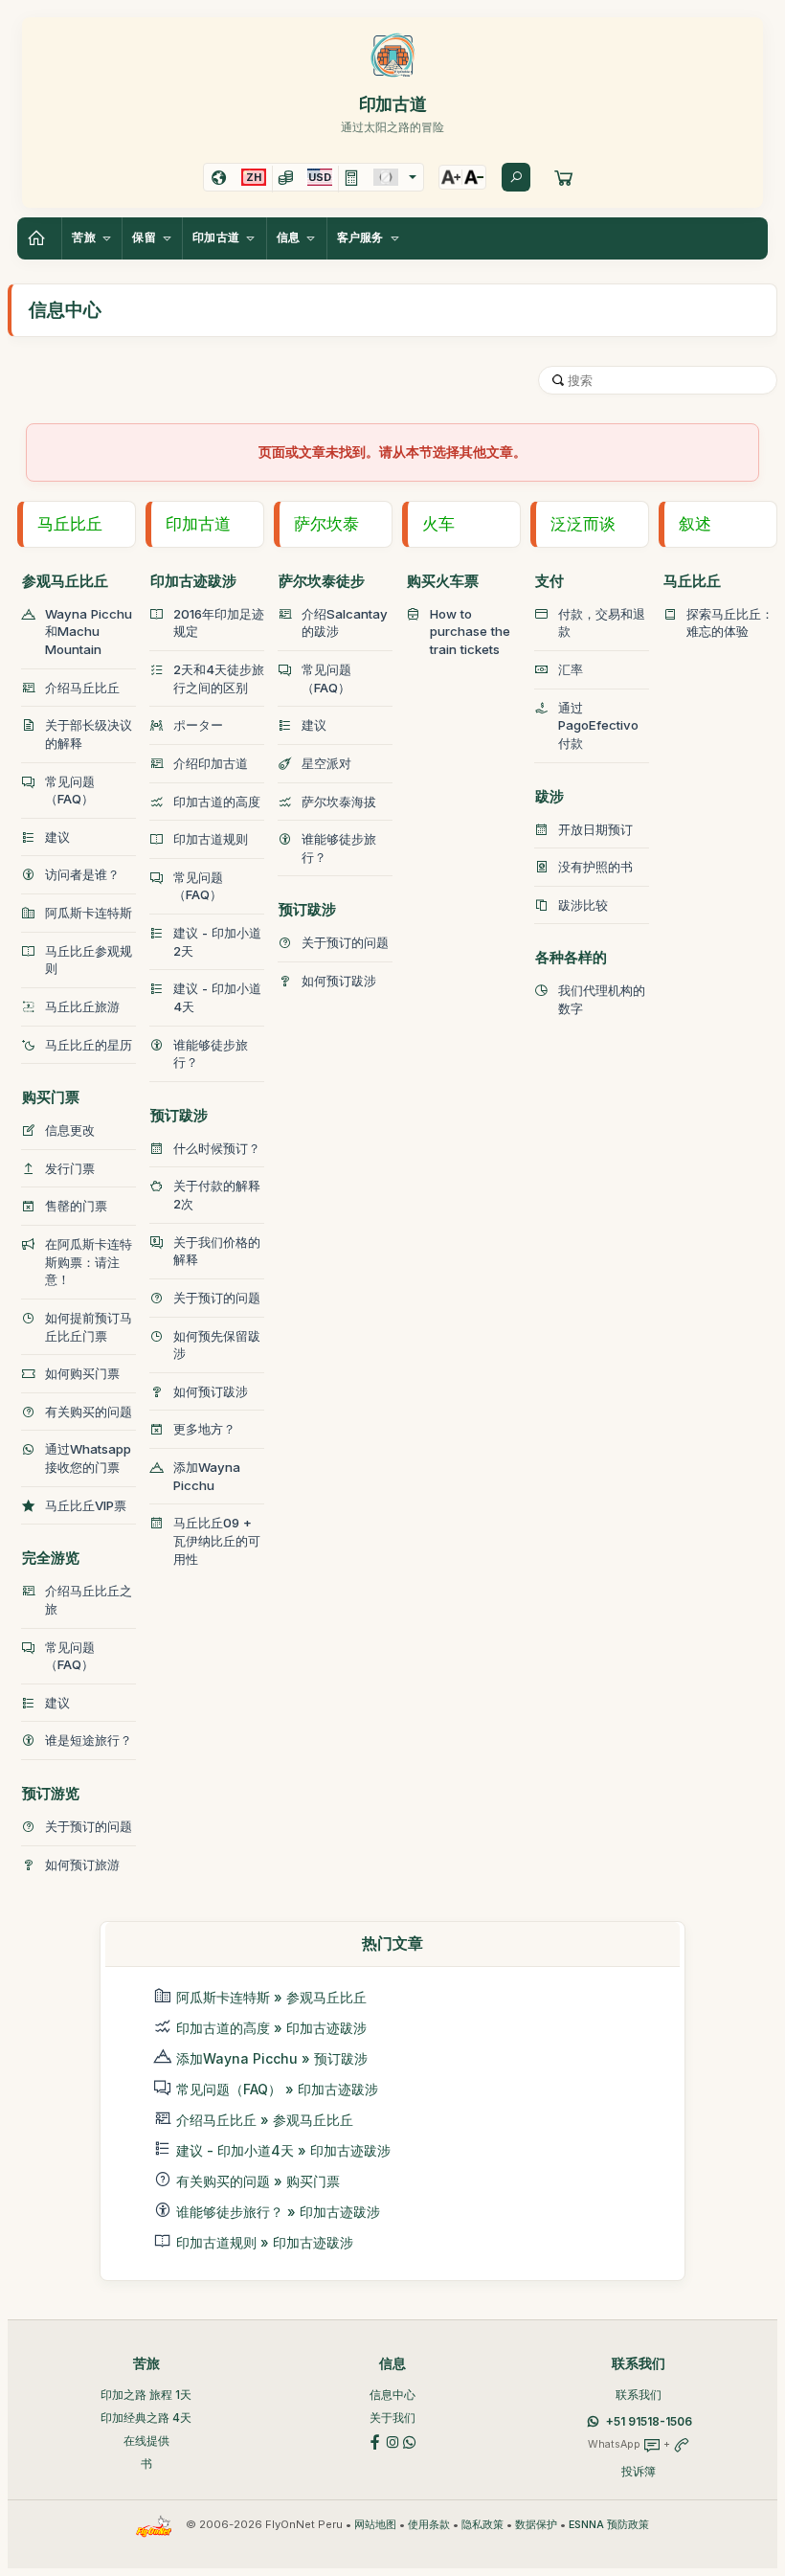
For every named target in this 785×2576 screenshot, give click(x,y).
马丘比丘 (70, 524)
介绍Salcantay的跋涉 (345, 623)
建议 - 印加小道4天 (217, 997)
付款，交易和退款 (602, 623)
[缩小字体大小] (474, 177)
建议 (57, 837)
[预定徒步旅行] (564, 177)
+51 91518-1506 (649, 2421)
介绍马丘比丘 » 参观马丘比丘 (265, 2120)
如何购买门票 (82, 1373)
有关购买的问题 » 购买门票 (258, 2181)
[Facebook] (375, 2441)
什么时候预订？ (217, 1148)
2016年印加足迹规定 (219, 623)
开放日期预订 (595, 829)
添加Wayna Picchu (207, 1476)
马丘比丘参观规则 (89, 960)
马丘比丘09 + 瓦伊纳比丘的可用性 (217, 1540)
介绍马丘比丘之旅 (89, 1600)
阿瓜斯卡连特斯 (89, 913)
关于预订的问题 (89, 1826)
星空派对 (326, 763)
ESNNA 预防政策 (609, 2525)
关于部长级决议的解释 (89, 734)
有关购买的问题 (89, 1412)
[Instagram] (392, 2441)
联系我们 (639, 2395)
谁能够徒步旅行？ (211, 1054)
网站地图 (375, 2525)
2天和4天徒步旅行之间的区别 (219, 678)
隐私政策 (482, 2525)
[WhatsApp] (410, 2441)
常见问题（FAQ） (70, 791)
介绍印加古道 (211, 763)
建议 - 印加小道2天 (217, 942)
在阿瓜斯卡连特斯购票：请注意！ (89, 1262)
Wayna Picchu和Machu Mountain (89, 632)
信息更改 (70, 1130)
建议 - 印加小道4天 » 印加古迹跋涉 (283, 2150)
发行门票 (70, 1168)
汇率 (571, 669)
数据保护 (536, 2525)
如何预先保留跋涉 (217, 1345)
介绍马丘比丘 (82, 688)
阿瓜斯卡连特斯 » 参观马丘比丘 (271, 1997)
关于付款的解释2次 (217, 1195)
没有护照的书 (595, 867)
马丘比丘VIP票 (86, 1505)
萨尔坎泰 (326, 524)
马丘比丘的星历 (89, 1045)
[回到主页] (39, 238)
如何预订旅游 (82, 1864)
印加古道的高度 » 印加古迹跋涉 (271, 2028)
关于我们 (392, 2418)
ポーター (198, 725)
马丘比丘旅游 (82, 1006)
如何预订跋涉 (211, 1391)
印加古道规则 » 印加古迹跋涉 (265, 2242)
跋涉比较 (583, 905)
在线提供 (146, 2440)
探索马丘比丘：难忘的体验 (730, 623)
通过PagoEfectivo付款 (598, 725)
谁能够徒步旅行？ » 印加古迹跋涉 (278, 2212)
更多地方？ (204, 1429)
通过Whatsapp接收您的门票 (88, 1458)
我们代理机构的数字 (602, 999)
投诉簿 (639, 2471)
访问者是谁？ (82, 874)
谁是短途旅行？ (89, 1740)
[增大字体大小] (451, 177)
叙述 (695, 524)
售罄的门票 (76, 1206)
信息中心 (392, 2395)
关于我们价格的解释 (217, 1251)
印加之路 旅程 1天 (146, 2395)
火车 (438, 524)
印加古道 (198, 524)
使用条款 (429, 2525)
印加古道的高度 (217, 802)
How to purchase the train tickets (470, 632)
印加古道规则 (211, 839)
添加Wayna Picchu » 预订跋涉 (272, 2058)
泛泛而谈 (583, 524)
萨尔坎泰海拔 (339, 802)
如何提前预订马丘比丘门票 (89, 1327)
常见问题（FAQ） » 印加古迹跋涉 (277, 2089)
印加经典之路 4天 (146, 2418)
